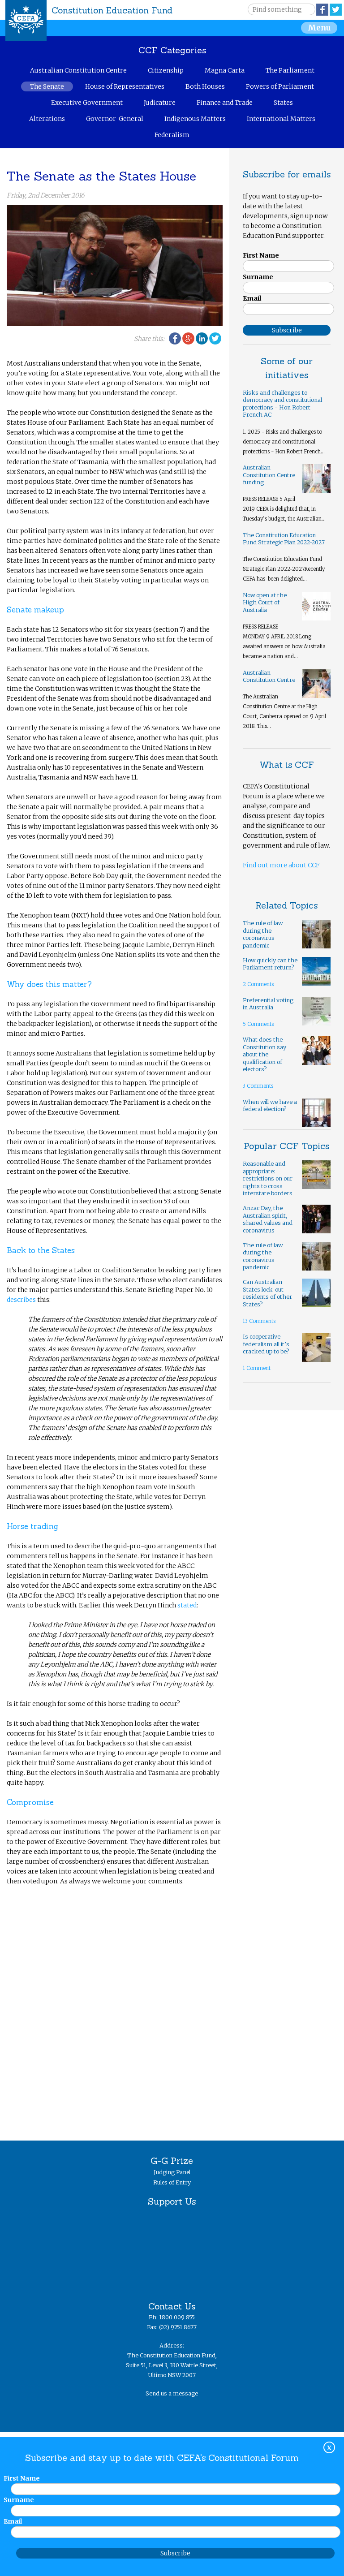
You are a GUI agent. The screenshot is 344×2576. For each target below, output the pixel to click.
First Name (261, 255)
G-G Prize (172, 2160)
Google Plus (188, 338)
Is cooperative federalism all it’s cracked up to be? (266, 1344)
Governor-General (115, 119)
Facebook (322, 10)
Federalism (172, 135)
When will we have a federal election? (270, 1106)
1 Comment (257, 1368)
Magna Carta (225, 70)
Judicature (160, 103)
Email (252, 298)
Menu (319, 28)
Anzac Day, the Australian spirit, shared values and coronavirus (268, 1219)
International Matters (281, 119)
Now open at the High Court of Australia (265, 603)
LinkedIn (202, 338)
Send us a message (172, 2393)
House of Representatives (125, 86)
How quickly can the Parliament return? (270, 964)
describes (21, 1300)
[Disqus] (114, 2008)
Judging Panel (172, 2172)
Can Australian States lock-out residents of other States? (267, 1293)
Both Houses (205, 86)
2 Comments (258, 984)
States (283, 103)
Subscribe (175, 2553)
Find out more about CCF (281, 865)
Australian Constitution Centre (78, 70)
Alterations (47, 119)
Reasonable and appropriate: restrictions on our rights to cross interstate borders (268, 1178)
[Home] (26, 21)
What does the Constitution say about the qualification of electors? (264, 1054)
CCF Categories (172, 50)
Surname (258, 277)
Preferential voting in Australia (268, 1004)
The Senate (47, 86)
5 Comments (258, 1024)
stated (187, 1605)
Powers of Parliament (280, 86)
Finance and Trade (225, 103)
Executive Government (87, 103)
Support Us (172, 2201)
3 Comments (258, 1086)
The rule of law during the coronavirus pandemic (263, 934)
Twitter (336, 10)
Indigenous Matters (195, 119)
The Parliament (290, 70)
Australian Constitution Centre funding (269, 475)
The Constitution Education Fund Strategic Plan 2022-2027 (284, 539)
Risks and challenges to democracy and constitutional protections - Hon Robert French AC (282, 404)
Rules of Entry (172, 2182)
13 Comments (259, 1321)
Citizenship (166, 70)
